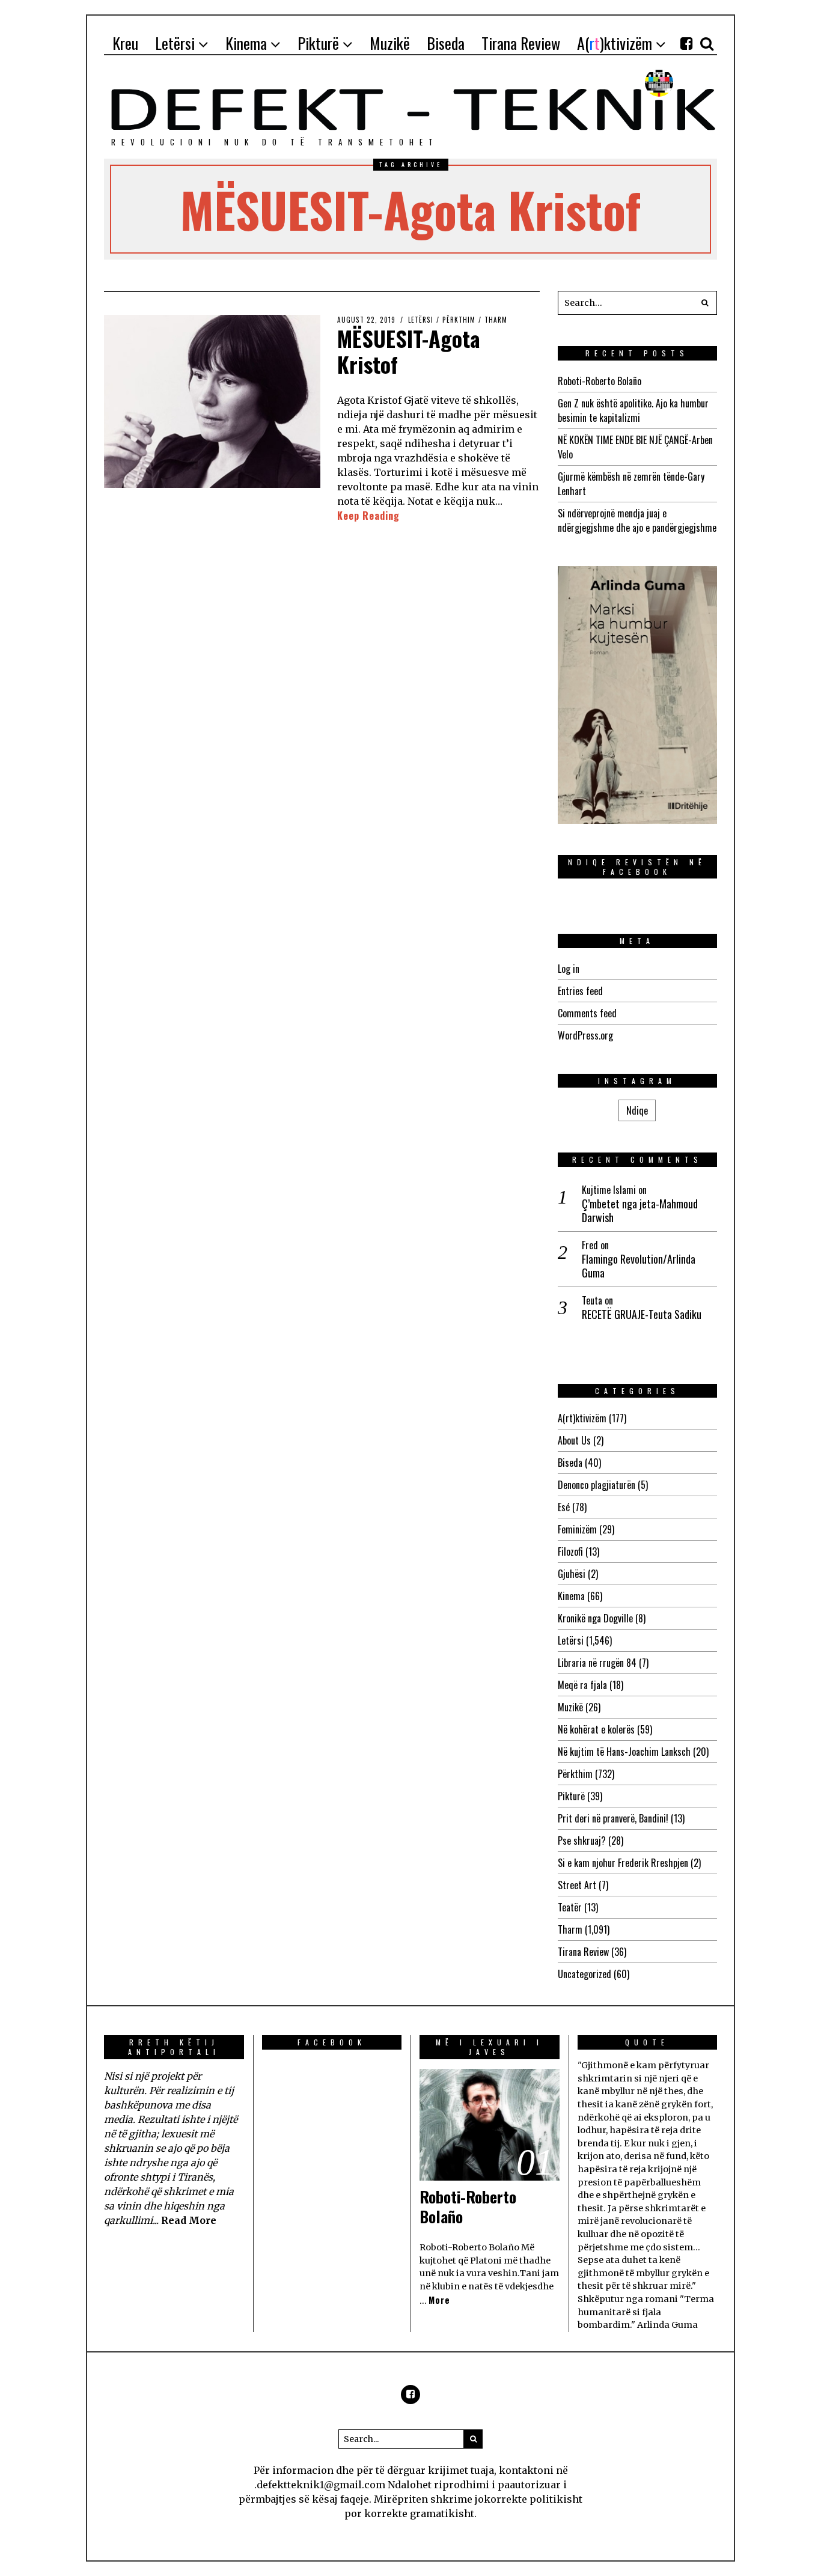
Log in (569, 969)
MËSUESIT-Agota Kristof (409, 351)
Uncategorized (584, 1974)
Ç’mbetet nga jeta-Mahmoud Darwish (640, 1211)
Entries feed (580, 991)
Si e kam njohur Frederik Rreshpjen (623, 1863)
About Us (574, 1440)
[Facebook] (686, 43)
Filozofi (570, 1551)
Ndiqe (637, 1110)
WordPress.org (585, 1035)
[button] (705, 303)
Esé (564, 1507)
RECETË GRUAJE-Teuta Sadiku (642, 1314)
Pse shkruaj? (582, 1841)
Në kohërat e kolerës (596, 1729)
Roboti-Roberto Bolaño (600, 381)
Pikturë (571, 1796)
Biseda (570, 1463)
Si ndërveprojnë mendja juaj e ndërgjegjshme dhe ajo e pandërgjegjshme (637, 520)
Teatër (570, 1907)
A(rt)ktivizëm (582, 1418)
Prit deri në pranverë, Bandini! (613, 1818)
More (439, 2300)
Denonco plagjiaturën (597, 1485)
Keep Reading (368, 516)
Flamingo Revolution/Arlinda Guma (639, 1266)
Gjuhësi (572, 1574)
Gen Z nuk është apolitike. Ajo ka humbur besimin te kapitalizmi (633, 410)
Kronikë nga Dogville (595, 1618)
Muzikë (570, 1707)
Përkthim (459, 320)
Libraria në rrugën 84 (597, 1663)
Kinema (571, 1596)
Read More (189, 2220)
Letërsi (421, 320)
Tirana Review (583, 1952)
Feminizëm (577, 1529)
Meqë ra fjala (582, 1685)
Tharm (496, 320)
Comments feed (587, 1013)
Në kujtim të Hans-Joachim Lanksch (624, 1752)
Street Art (577, 1885)
